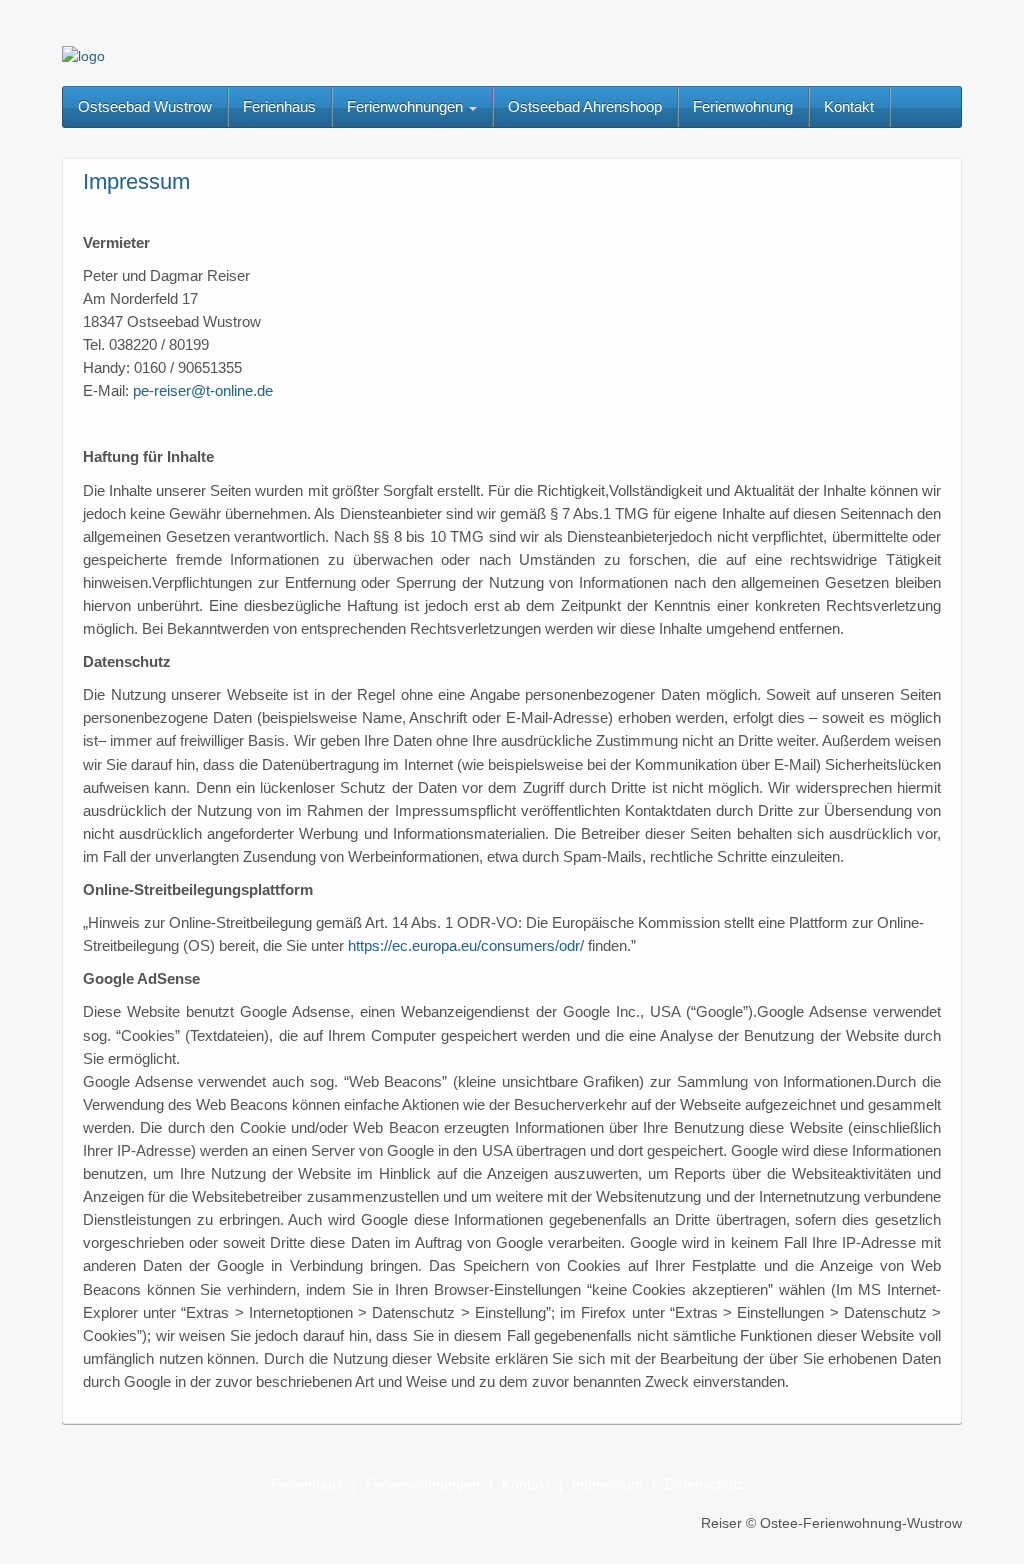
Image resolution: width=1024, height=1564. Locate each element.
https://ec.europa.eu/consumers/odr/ (466, 945)
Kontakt (849, 106)
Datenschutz (704, 1484)
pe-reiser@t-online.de (201, 390)
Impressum (607, 1484)
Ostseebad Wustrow (145, 106)
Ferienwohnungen (407, 106)
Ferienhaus (279, 106)
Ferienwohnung (743, 106)
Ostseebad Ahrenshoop (585, 106)
